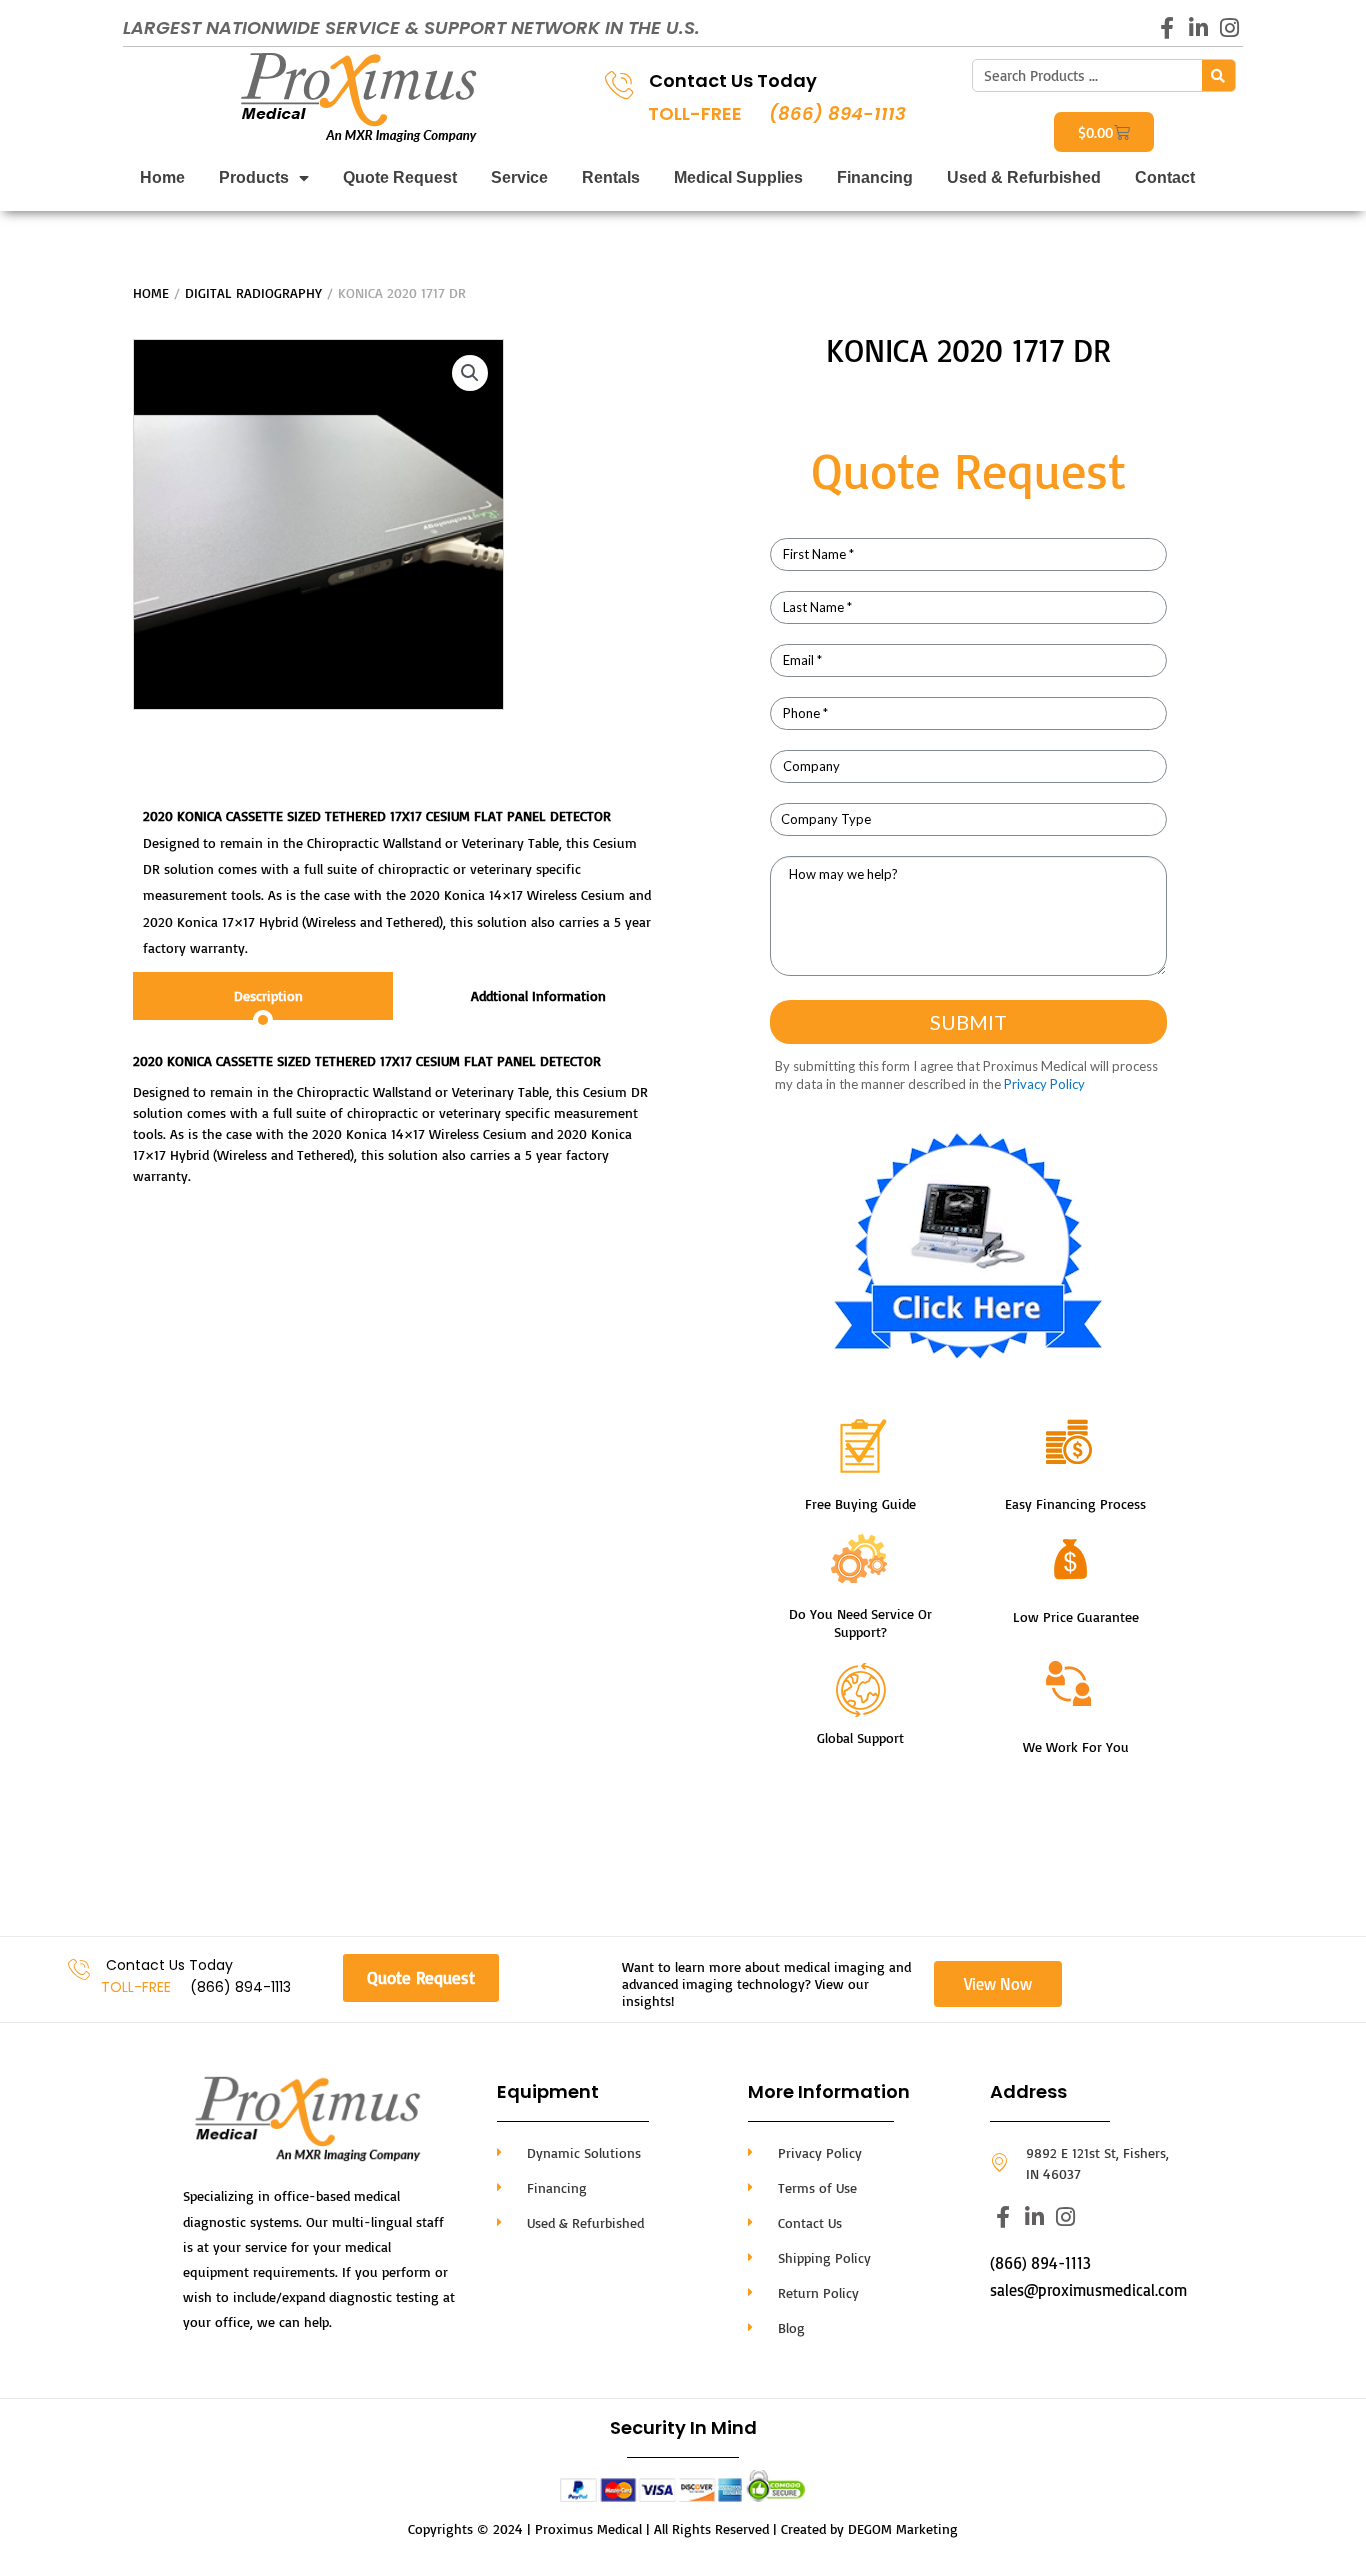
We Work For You (1076, 1746)
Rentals (611, 177)
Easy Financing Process (1075, 1503)
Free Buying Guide (860, 1503)
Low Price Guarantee (1076, 1616)
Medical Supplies (738, 177)
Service (519, 177)
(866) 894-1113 (837, 113)
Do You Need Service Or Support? (860, 1622)
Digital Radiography (253, 292)
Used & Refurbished (1024, 177)
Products (254, 177)
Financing (875, 177)
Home (162, 177)
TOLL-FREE (695, 113)
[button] (470, 373)
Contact (1165, 177)
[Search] (1218, 75)
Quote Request (400, 177)
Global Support (860, 1737)
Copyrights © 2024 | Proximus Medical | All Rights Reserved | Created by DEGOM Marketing (683, 2528)
